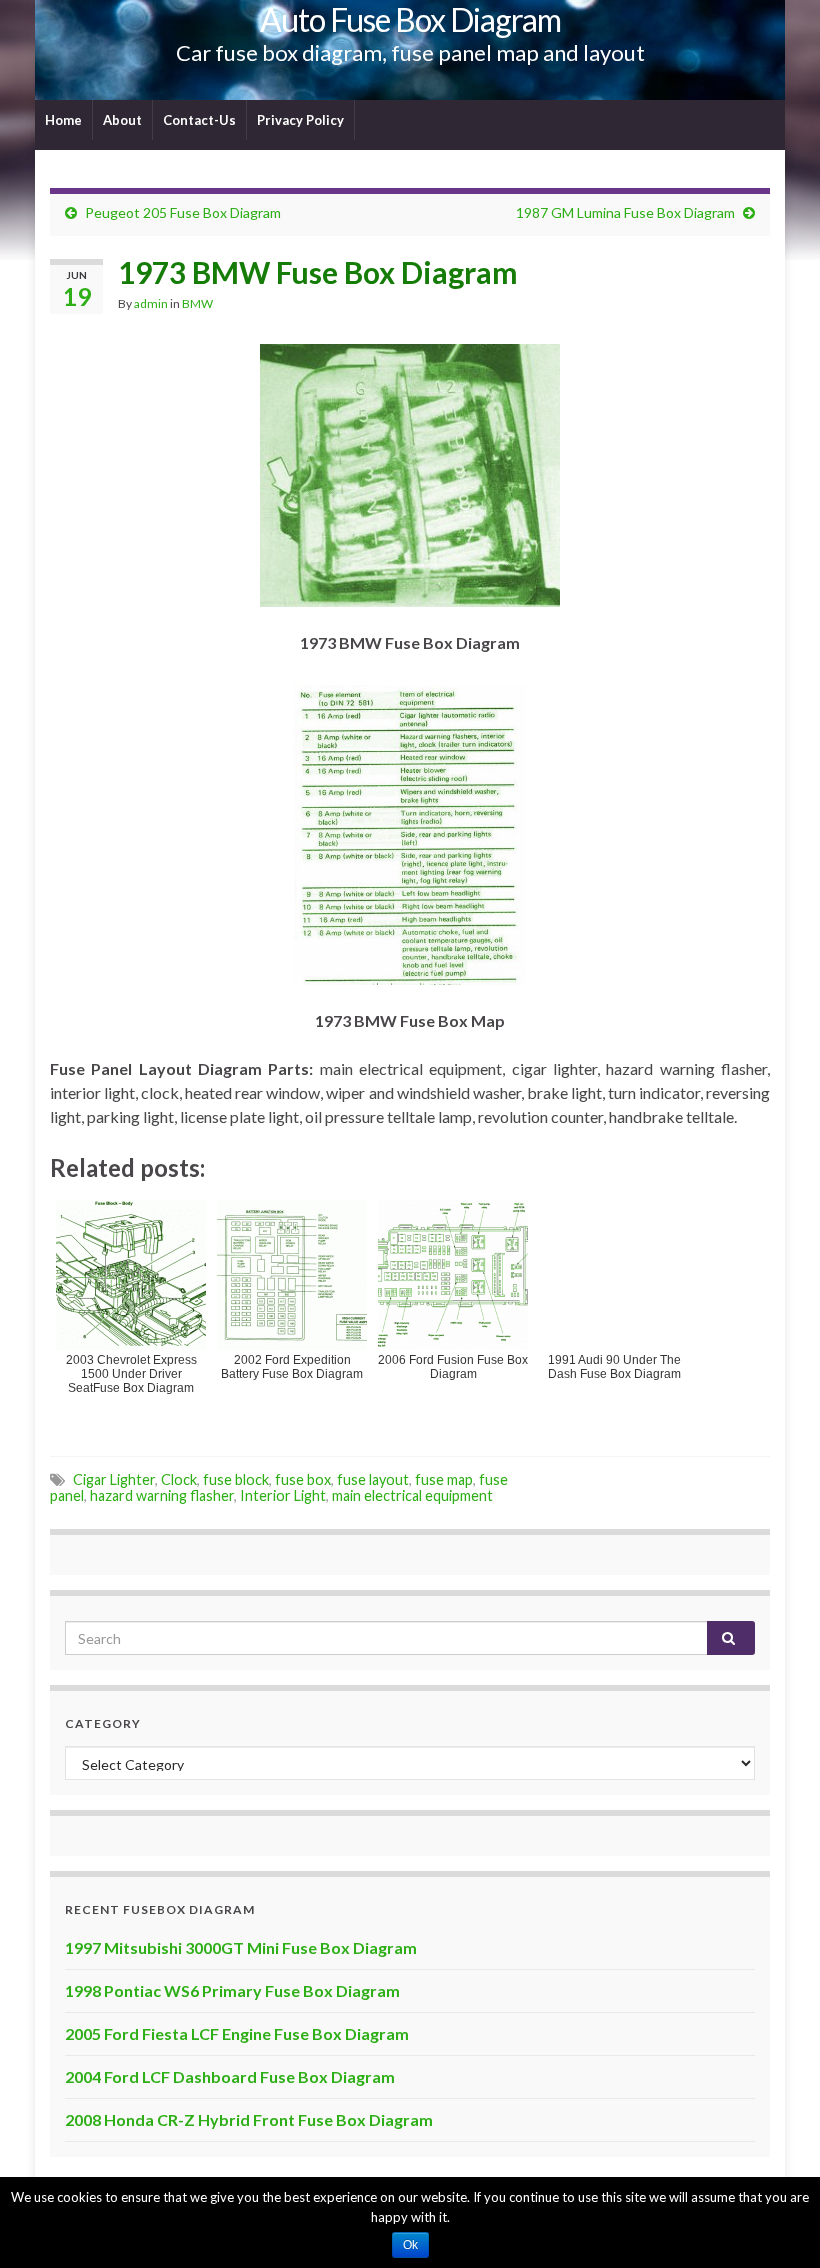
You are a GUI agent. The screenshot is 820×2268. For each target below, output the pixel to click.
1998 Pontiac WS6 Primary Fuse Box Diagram (232, 1990)
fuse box (303, 1479)
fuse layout (373, 1479)
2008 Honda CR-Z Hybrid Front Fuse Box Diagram (249, 2119)
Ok (410, 2245)
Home (63, 120)
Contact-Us (199, 120)
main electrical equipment (412, 1495)
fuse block (236, 1479)
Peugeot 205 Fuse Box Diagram (183, 212)
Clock (179, 1479)
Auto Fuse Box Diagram (410, 19)
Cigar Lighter (114, 1479)
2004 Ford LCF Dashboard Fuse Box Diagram (230, 2076)
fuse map (444, 1479)
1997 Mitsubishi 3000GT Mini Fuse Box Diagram (241, 1947)
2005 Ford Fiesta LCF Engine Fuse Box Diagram (237, 2033)
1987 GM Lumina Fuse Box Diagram (625, 212)
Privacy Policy (300, 120)
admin (151, 303)
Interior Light (283, 1495)
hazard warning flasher (162, 1495)
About (122, 120)
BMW (197, 303)
